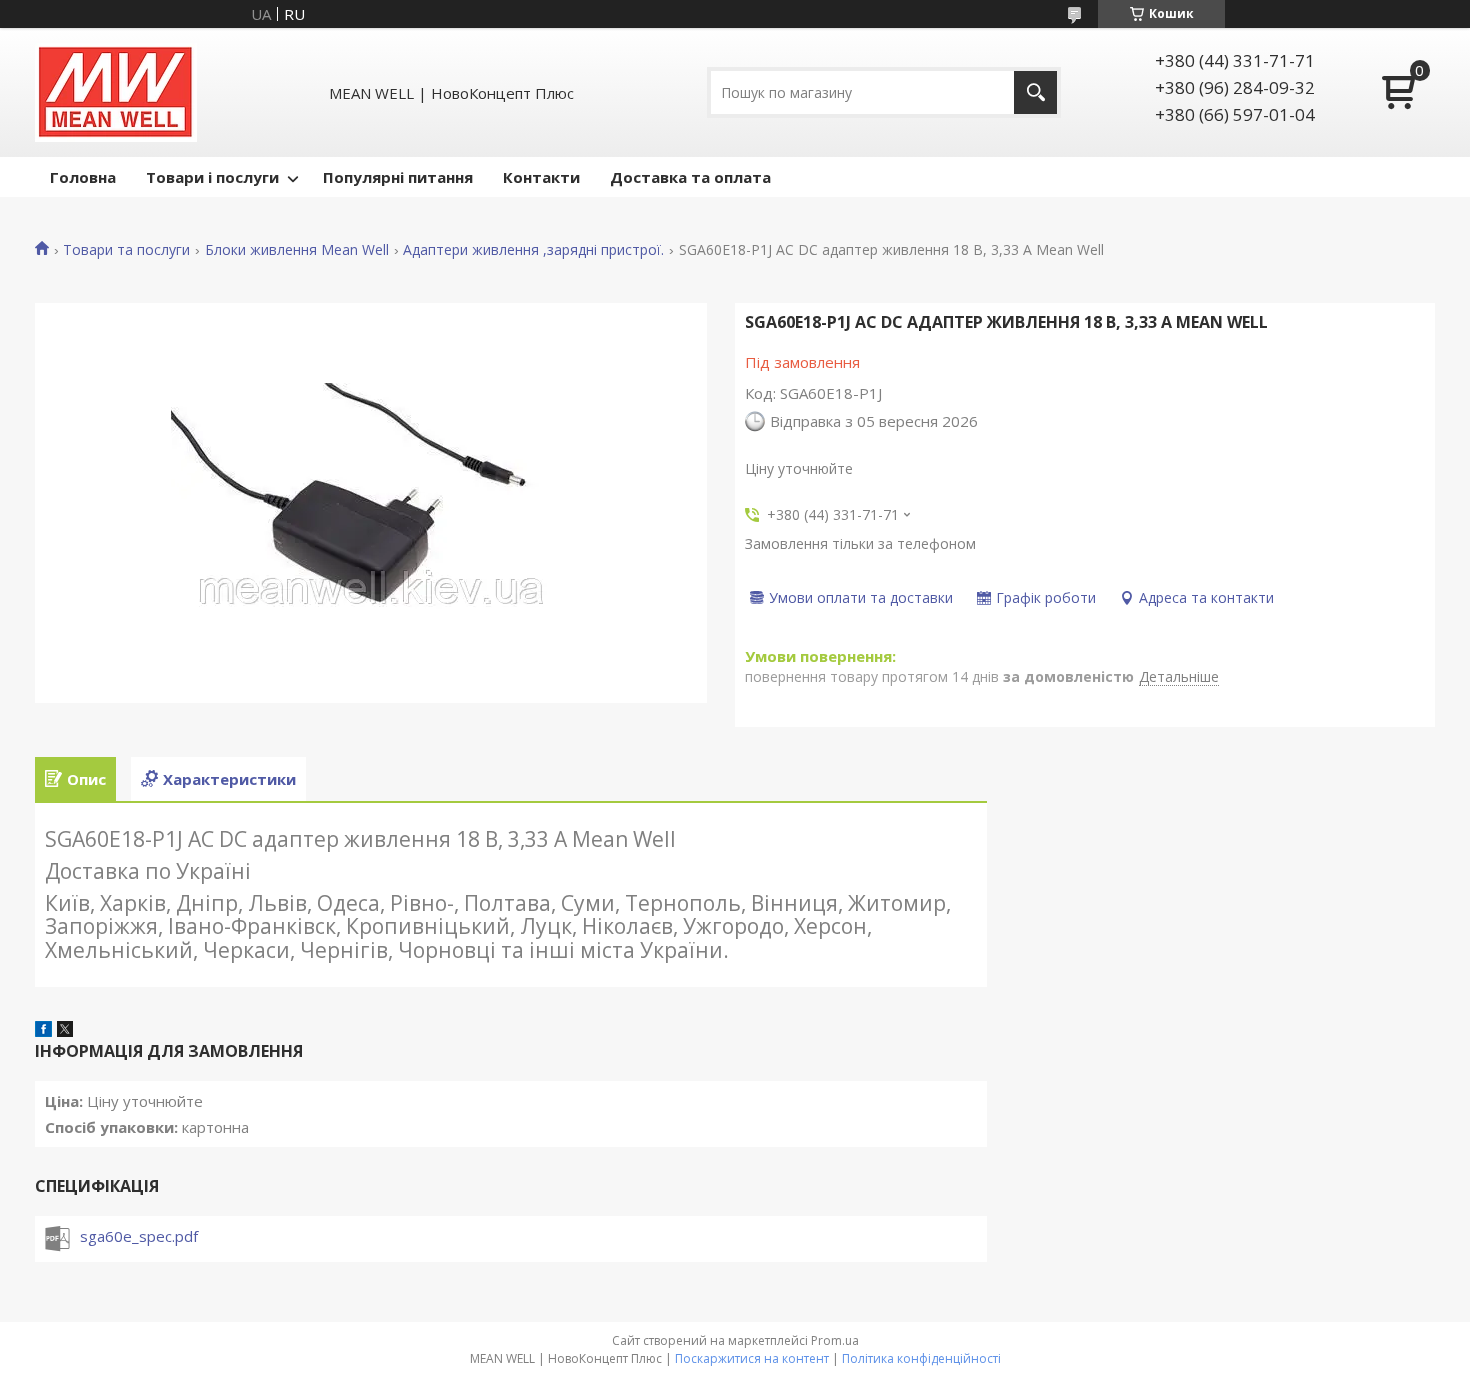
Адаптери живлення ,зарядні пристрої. (533, 250)
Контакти (541, 177)
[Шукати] (1035, 92)
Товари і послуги (212, 177)
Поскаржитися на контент (752, 1358)
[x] (65, 1031)
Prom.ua (835, 1340)
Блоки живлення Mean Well (297, 250)
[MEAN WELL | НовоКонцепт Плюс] (116, 92)
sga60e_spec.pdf (139, 1236)
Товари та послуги (126, 250)
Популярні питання (398, 177)
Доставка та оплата (690, 177)
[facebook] (43, 1031)
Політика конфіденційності (921, 1358)
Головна (83, 177)
